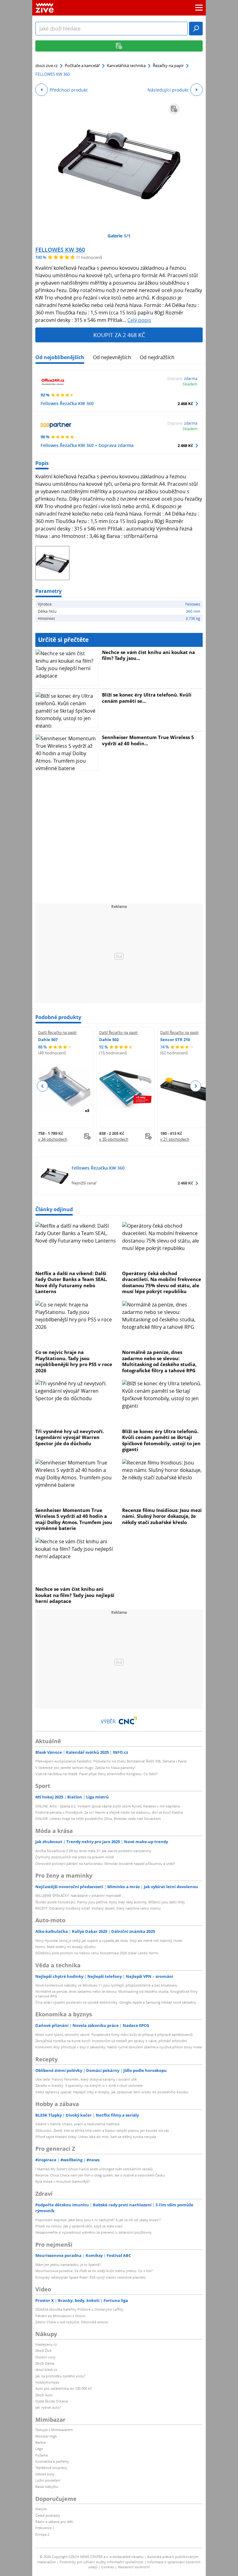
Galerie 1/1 (119, 236)
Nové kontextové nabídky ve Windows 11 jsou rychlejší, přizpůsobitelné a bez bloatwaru (106, 1985)
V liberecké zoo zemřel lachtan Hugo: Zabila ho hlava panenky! (85, 1768)
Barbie (40, 2442)
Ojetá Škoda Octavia (52, 2401)
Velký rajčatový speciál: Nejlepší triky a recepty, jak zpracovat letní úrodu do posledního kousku (112, 2092)
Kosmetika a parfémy (52, 2461)
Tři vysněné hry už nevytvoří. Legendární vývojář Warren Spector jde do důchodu (70, 1437)
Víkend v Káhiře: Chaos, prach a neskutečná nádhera (77, 2124)
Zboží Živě (43, 2350)
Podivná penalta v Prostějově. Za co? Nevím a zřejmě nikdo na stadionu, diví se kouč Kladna (109, 1812)
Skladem (190, 384)
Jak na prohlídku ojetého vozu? (60, 2376)
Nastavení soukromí (134, 2567)
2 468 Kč (185, 404)
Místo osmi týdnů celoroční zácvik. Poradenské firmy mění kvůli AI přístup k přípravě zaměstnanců (114, 2035)
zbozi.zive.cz (46, 65)
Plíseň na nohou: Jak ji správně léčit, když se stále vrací (79, 2226)
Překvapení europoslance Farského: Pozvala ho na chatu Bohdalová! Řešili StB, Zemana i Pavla (111, 1761)
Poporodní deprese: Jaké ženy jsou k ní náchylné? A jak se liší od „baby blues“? (98, 2220)
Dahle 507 (48, 1040)
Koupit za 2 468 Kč (119, 335)
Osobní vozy (45, 2357)
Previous (43, 1086)
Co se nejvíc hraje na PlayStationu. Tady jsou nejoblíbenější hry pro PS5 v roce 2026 (74, 1361)
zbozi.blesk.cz (46, 2369)
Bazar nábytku (47, 2486)
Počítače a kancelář (82, 65)
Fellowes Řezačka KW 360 (67, 403)
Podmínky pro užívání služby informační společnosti (101, 2562)
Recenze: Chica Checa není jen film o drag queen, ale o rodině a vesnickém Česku (100, 2175)
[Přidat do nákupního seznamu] (174, 109)
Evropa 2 (42, 2534)
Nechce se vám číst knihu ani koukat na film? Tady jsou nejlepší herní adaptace (75, 1595)
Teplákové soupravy (51, 2468)
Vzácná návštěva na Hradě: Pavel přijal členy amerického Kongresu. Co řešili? (97, 1774)
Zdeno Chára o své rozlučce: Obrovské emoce (72, 2322)
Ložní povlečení (48, 2480)
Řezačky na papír (168, 65)
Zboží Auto (44, 2395)
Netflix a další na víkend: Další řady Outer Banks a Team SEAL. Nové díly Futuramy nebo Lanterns (71, 1282)
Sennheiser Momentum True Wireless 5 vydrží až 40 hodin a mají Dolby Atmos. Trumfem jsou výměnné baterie (74, 1519)
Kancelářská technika (126, 65)
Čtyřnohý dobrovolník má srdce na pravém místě (75, 1857)
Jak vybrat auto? (48, 2407)
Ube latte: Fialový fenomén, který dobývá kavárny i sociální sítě (86, 2079)
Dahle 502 (109, 1040)
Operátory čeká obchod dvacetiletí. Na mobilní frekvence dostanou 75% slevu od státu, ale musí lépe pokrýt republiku (162, 1282)
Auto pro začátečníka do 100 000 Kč (64, 2388)
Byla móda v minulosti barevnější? (63, 2181)
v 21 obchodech (175, 1139)
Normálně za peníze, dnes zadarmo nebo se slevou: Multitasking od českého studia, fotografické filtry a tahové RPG (159, 1361)
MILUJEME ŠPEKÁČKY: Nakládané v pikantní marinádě (78, 1895)
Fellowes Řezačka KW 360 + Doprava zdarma (87, 445)
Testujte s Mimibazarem (54, 2430)
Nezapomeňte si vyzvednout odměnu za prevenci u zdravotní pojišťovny (93, 2232)
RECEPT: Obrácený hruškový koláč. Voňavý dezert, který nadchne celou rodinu (98, 1908)
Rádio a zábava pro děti (54, 2522)
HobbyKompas (47, 2382)
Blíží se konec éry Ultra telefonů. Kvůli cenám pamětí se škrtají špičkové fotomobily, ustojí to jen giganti (161, 1440)
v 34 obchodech (53, 1139)
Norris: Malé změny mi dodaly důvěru (65, 1947)
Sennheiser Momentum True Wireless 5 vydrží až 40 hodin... (148, 740)
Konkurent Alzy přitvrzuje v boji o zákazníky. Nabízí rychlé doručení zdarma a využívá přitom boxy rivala (119, 2047)
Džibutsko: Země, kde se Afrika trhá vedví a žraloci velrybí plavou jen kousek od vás (102, 2130)
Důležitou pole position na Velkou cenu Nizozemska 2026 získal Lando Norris (97, 1953)
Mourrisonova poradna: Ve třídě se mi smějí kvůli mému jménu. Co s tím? (94, 2271)
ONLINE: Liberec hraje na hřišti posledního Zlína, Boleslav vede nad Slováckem (98, 1818)
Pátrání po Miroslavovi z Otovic (60, 2316)
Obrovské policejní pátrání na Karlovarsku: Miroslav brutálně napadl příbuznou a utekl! (105, 1863)
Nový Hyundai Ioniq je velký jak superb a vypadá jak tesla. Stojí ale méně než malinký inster (109, 1940)
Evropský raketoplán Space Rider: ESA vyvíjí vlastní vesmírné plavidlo (90, 2277)
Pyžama (42, 2455)
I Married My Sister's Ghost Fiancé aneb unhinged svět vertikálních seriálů (94, 2169)
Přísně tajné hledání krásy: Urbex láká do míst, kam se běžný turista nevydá (96, 2137)
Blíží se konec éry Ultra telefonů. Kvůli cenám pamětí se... (147, 698)
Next (195, 1086)
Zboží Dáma (45, 2363)
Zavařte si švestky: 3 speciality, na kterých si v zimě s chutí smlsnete (89, 2085)
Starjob (41, 2509)
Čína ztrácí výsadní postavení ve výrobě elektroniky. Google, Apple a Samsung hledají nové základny (116, 2002)
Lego (39, 2449)
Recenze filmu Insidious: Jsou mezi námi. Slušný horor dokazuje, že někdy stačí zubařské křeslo (162, 1516)
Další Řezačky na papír (57, 1032)
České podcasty (48, 2515)
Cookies (108, 2567)
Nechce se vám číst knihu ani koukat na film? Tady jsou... (148, 655)
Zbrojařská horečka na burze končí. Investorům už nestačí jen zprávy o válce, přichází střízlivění (111, 2041)
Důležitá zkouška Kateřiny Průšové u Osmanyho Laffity (79, 2309)
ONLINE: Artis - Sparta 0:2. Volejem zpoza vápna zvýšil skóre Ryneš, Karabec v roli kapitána (108, 1806)
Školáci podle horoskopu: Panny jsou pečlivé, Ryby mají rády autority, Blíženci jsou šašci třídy (110, 1902)
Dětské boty (45, 2474)
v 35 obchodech (114, 1139)
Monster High (46, 2436)
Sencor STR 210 (175, 1040)
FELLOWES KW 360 (60, 250)
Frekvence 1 (45, 2528)
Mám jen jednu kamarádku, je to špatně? (68, 2265)
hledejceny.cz (46, 2344)
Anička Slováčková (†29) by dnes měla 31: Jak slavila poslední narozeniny (93, 1851)
